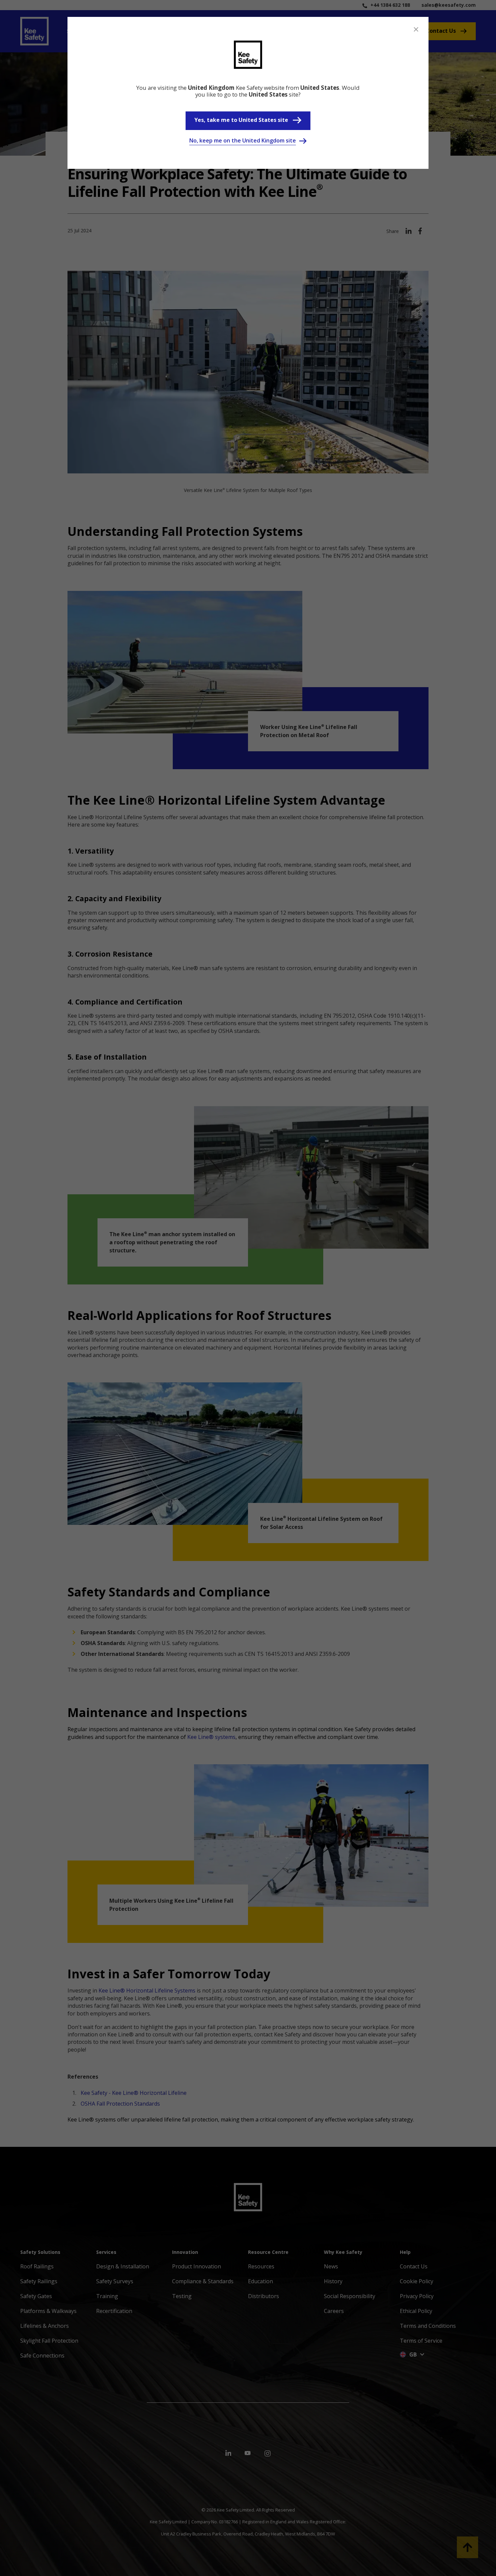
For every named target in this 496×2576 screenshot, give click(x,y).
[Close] (416, 29)
